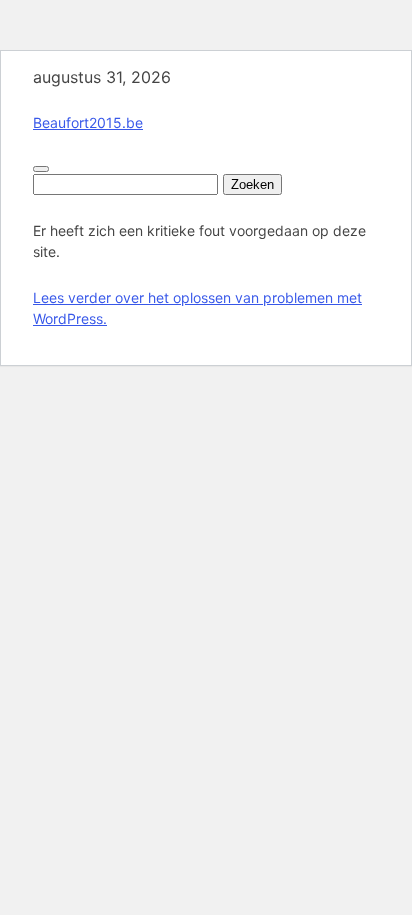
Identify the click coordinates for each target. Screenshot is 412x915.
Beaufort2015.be (88, 122)
